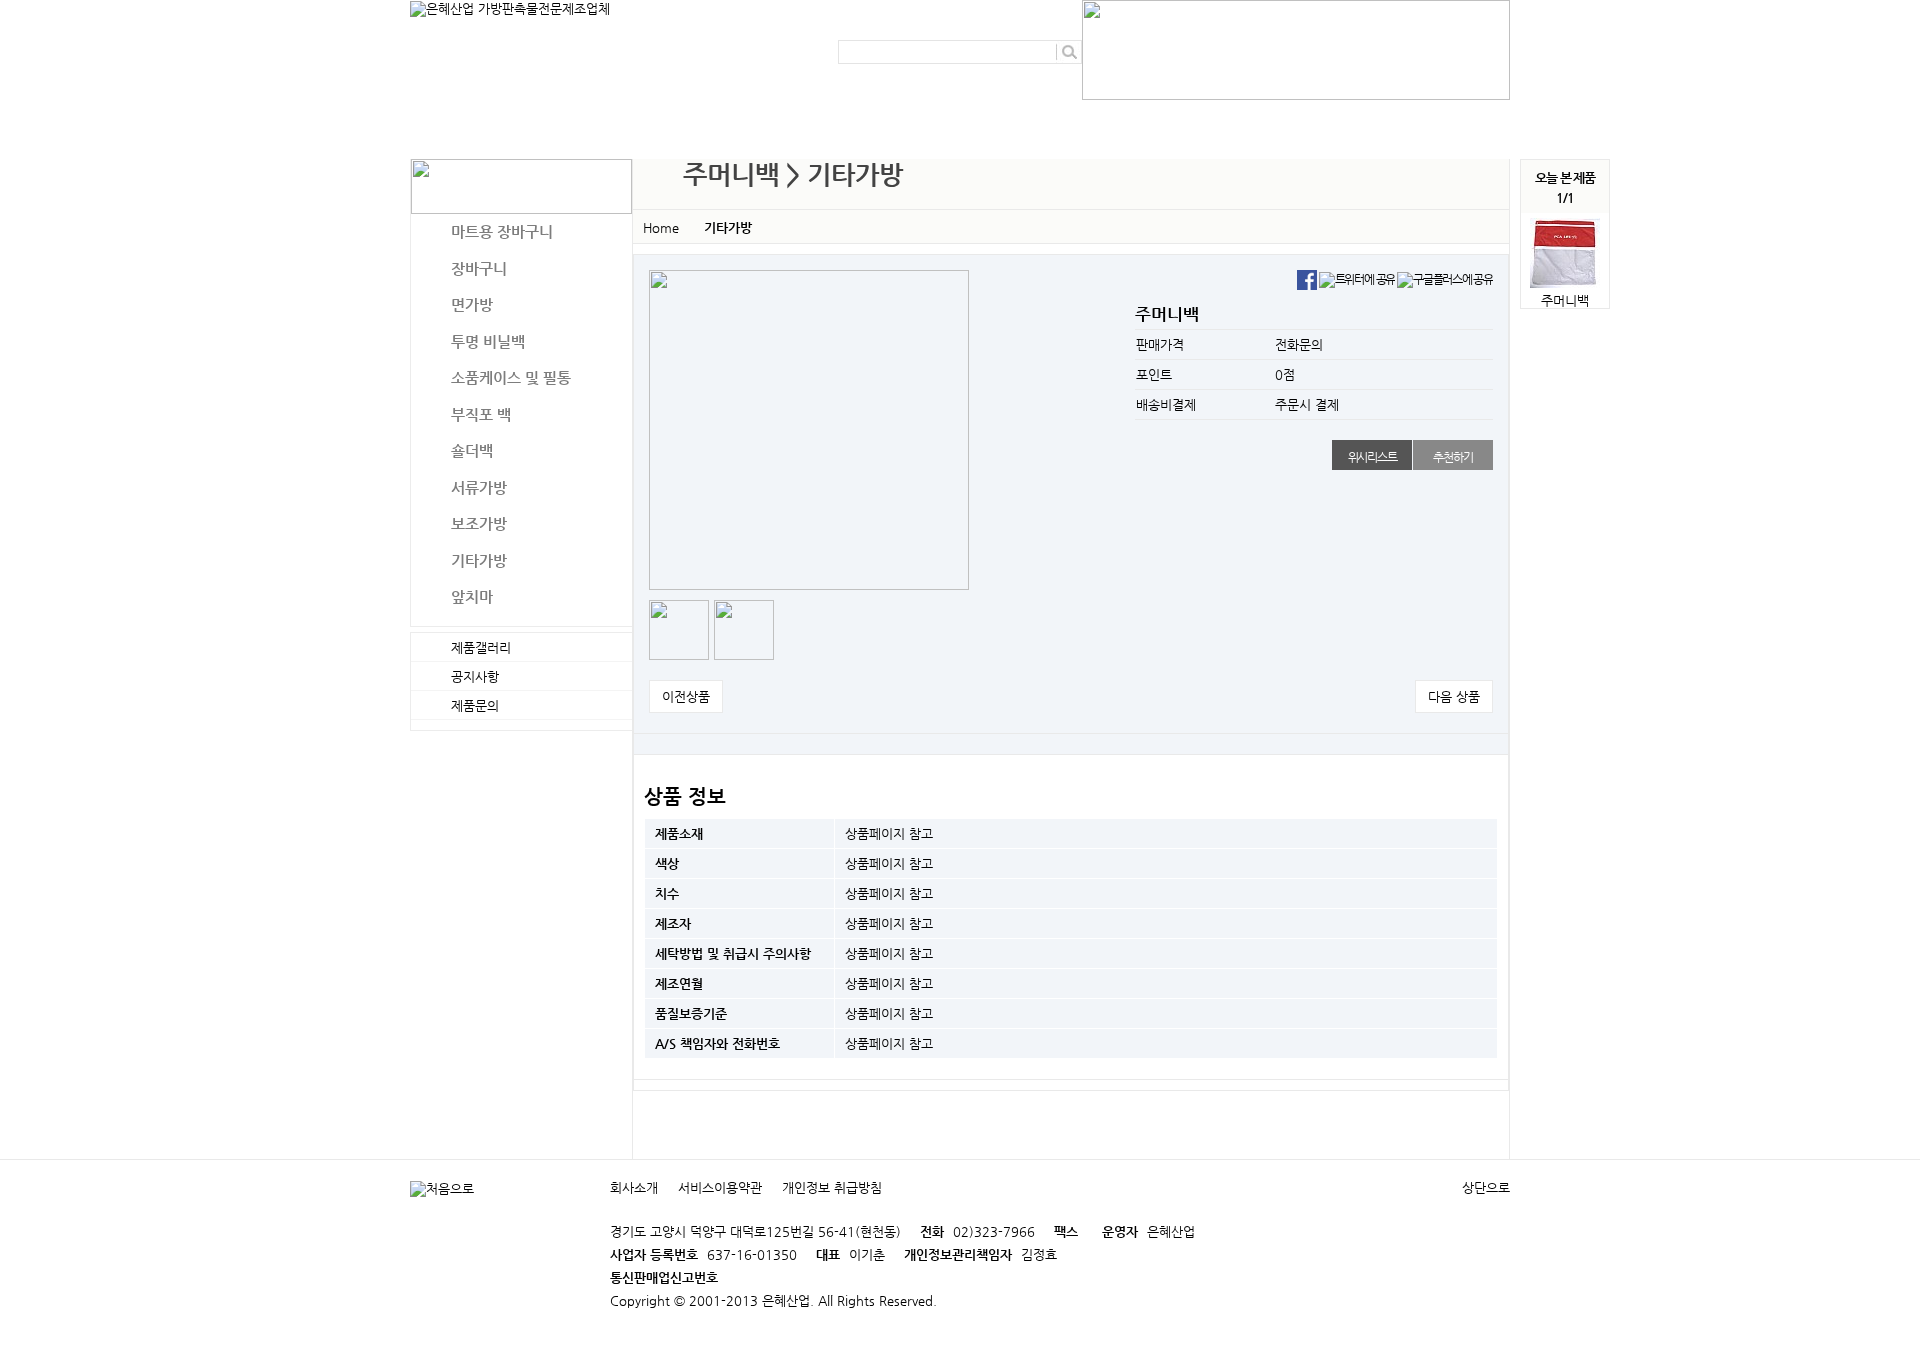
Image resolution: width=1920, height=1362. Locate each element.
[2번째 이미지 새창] (744, 628)
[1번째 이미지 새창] (679, 628)
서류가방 (479, 487)
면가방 (472, 304)
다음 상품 (1454, 696)
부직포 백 (481, 414)
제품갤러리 (1008, 120)
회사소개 (666, 120)
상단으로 (1486, 1187)
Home (661, 227)
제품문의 (890, 120)
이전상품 (686, 696)
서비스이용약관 (720, 1187)
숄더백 (472, 450)
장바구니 (479, 268)
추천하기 (1452, 457)
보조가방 (479, 523)
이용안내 (1127, 120)
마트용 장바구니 (502, 231)
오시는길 (1239, 120)
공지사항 (778, 120)
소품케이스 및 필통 (511, 377)
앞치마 (472, 596)
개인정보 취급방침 (832, 1187)
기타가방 (479, 560)
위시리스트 (1372, 457)
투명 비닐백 (488, 341)
